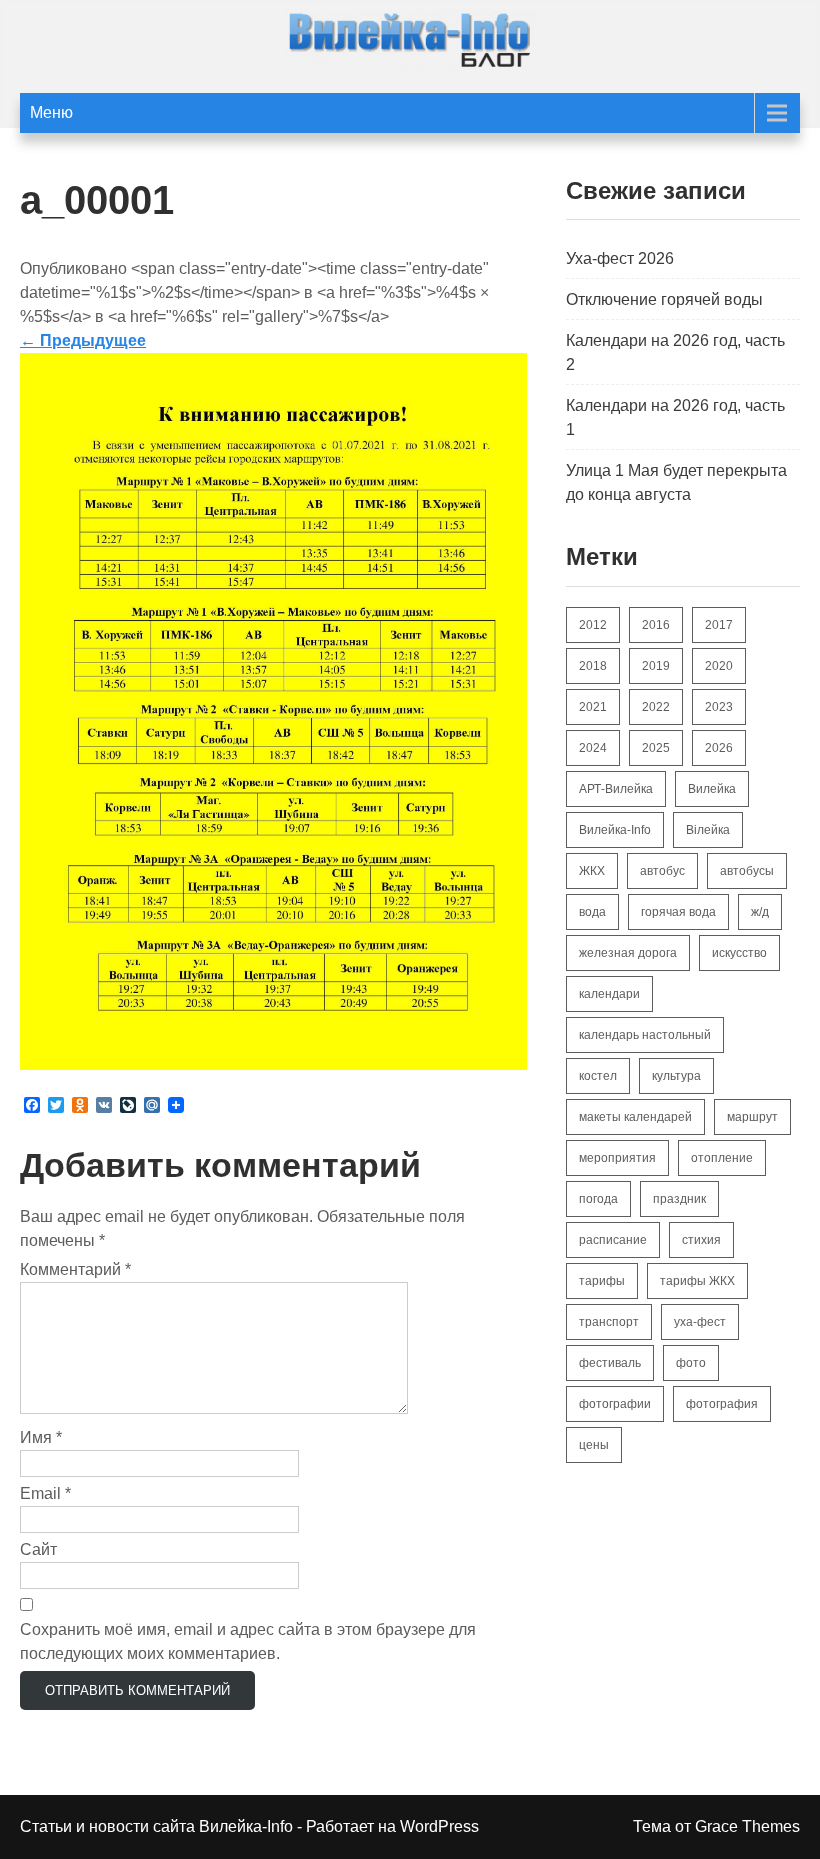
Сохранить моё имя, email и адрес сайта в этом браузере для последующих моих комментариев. (248, 1641)
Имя (41, 1437)
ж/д (760, 912)
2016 (656, 625)
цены (594, 1445)
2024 (593, 748)
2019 (656, 666)
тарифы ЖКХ (697, 1281)
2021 (593, 707)
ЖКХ (592, 871)
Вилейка (712, 789)
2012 (593, 625)
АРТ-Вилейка (616, 789)
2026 (719, 748)
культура (676, 1076)
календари (609, 994)
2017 (719, 625)
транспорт (609, 1322)
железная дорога (628, 953)
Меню (51, 112)
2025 (656, 748)
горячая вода (678, 912)
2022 (656, 707)
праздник (679, 1199)
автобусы (747, 871)
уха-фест (700, 1322)
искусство (739, 953)
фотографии (615, 1404)
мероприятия (617, 1158)
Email (45, 1493)
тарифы (602, 1281)
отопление (722, 1158)
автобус (662, 871)
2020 (719, 666)
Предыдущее (83, 340)
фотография (722, 1404)
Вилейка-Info (615, 830)
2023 (719, 707)
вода (592, 912)
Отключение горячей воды (664, 299)
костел (598, 1076)
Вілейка (708, 830)
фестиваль (610, 1363)
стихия (701, 1240)
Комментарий (75, 1269)
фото (691, 1363)
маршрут (752, 1117)
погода (598, 1199)
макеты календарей (635, 1117)
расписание (613, 1240)
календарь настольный (645, 1035)
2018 (593, 666)
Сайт (38, 1549)
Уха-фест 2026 (620, 258)
